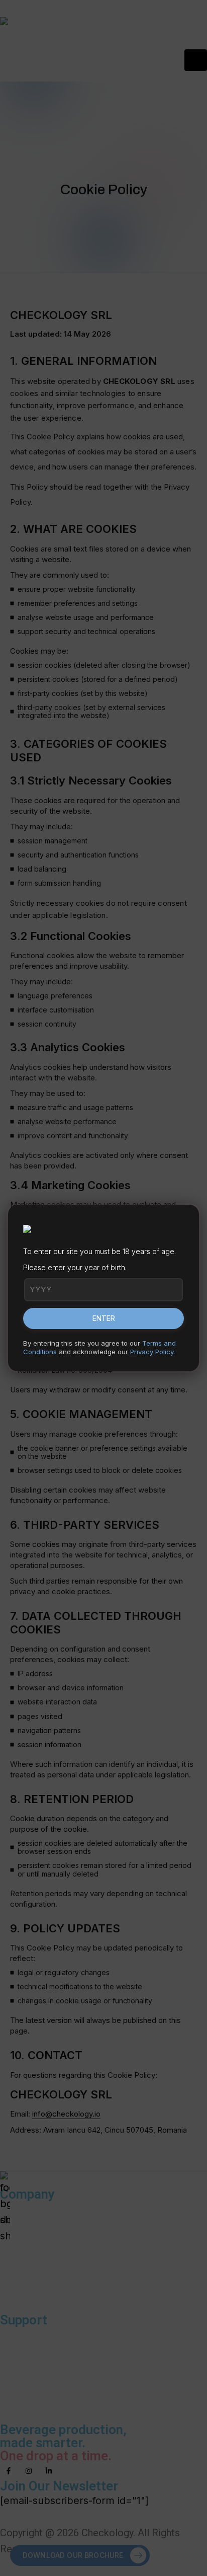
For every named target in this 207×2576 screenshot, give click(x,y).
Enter (104, 1318)
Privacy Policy (152, 1352)
